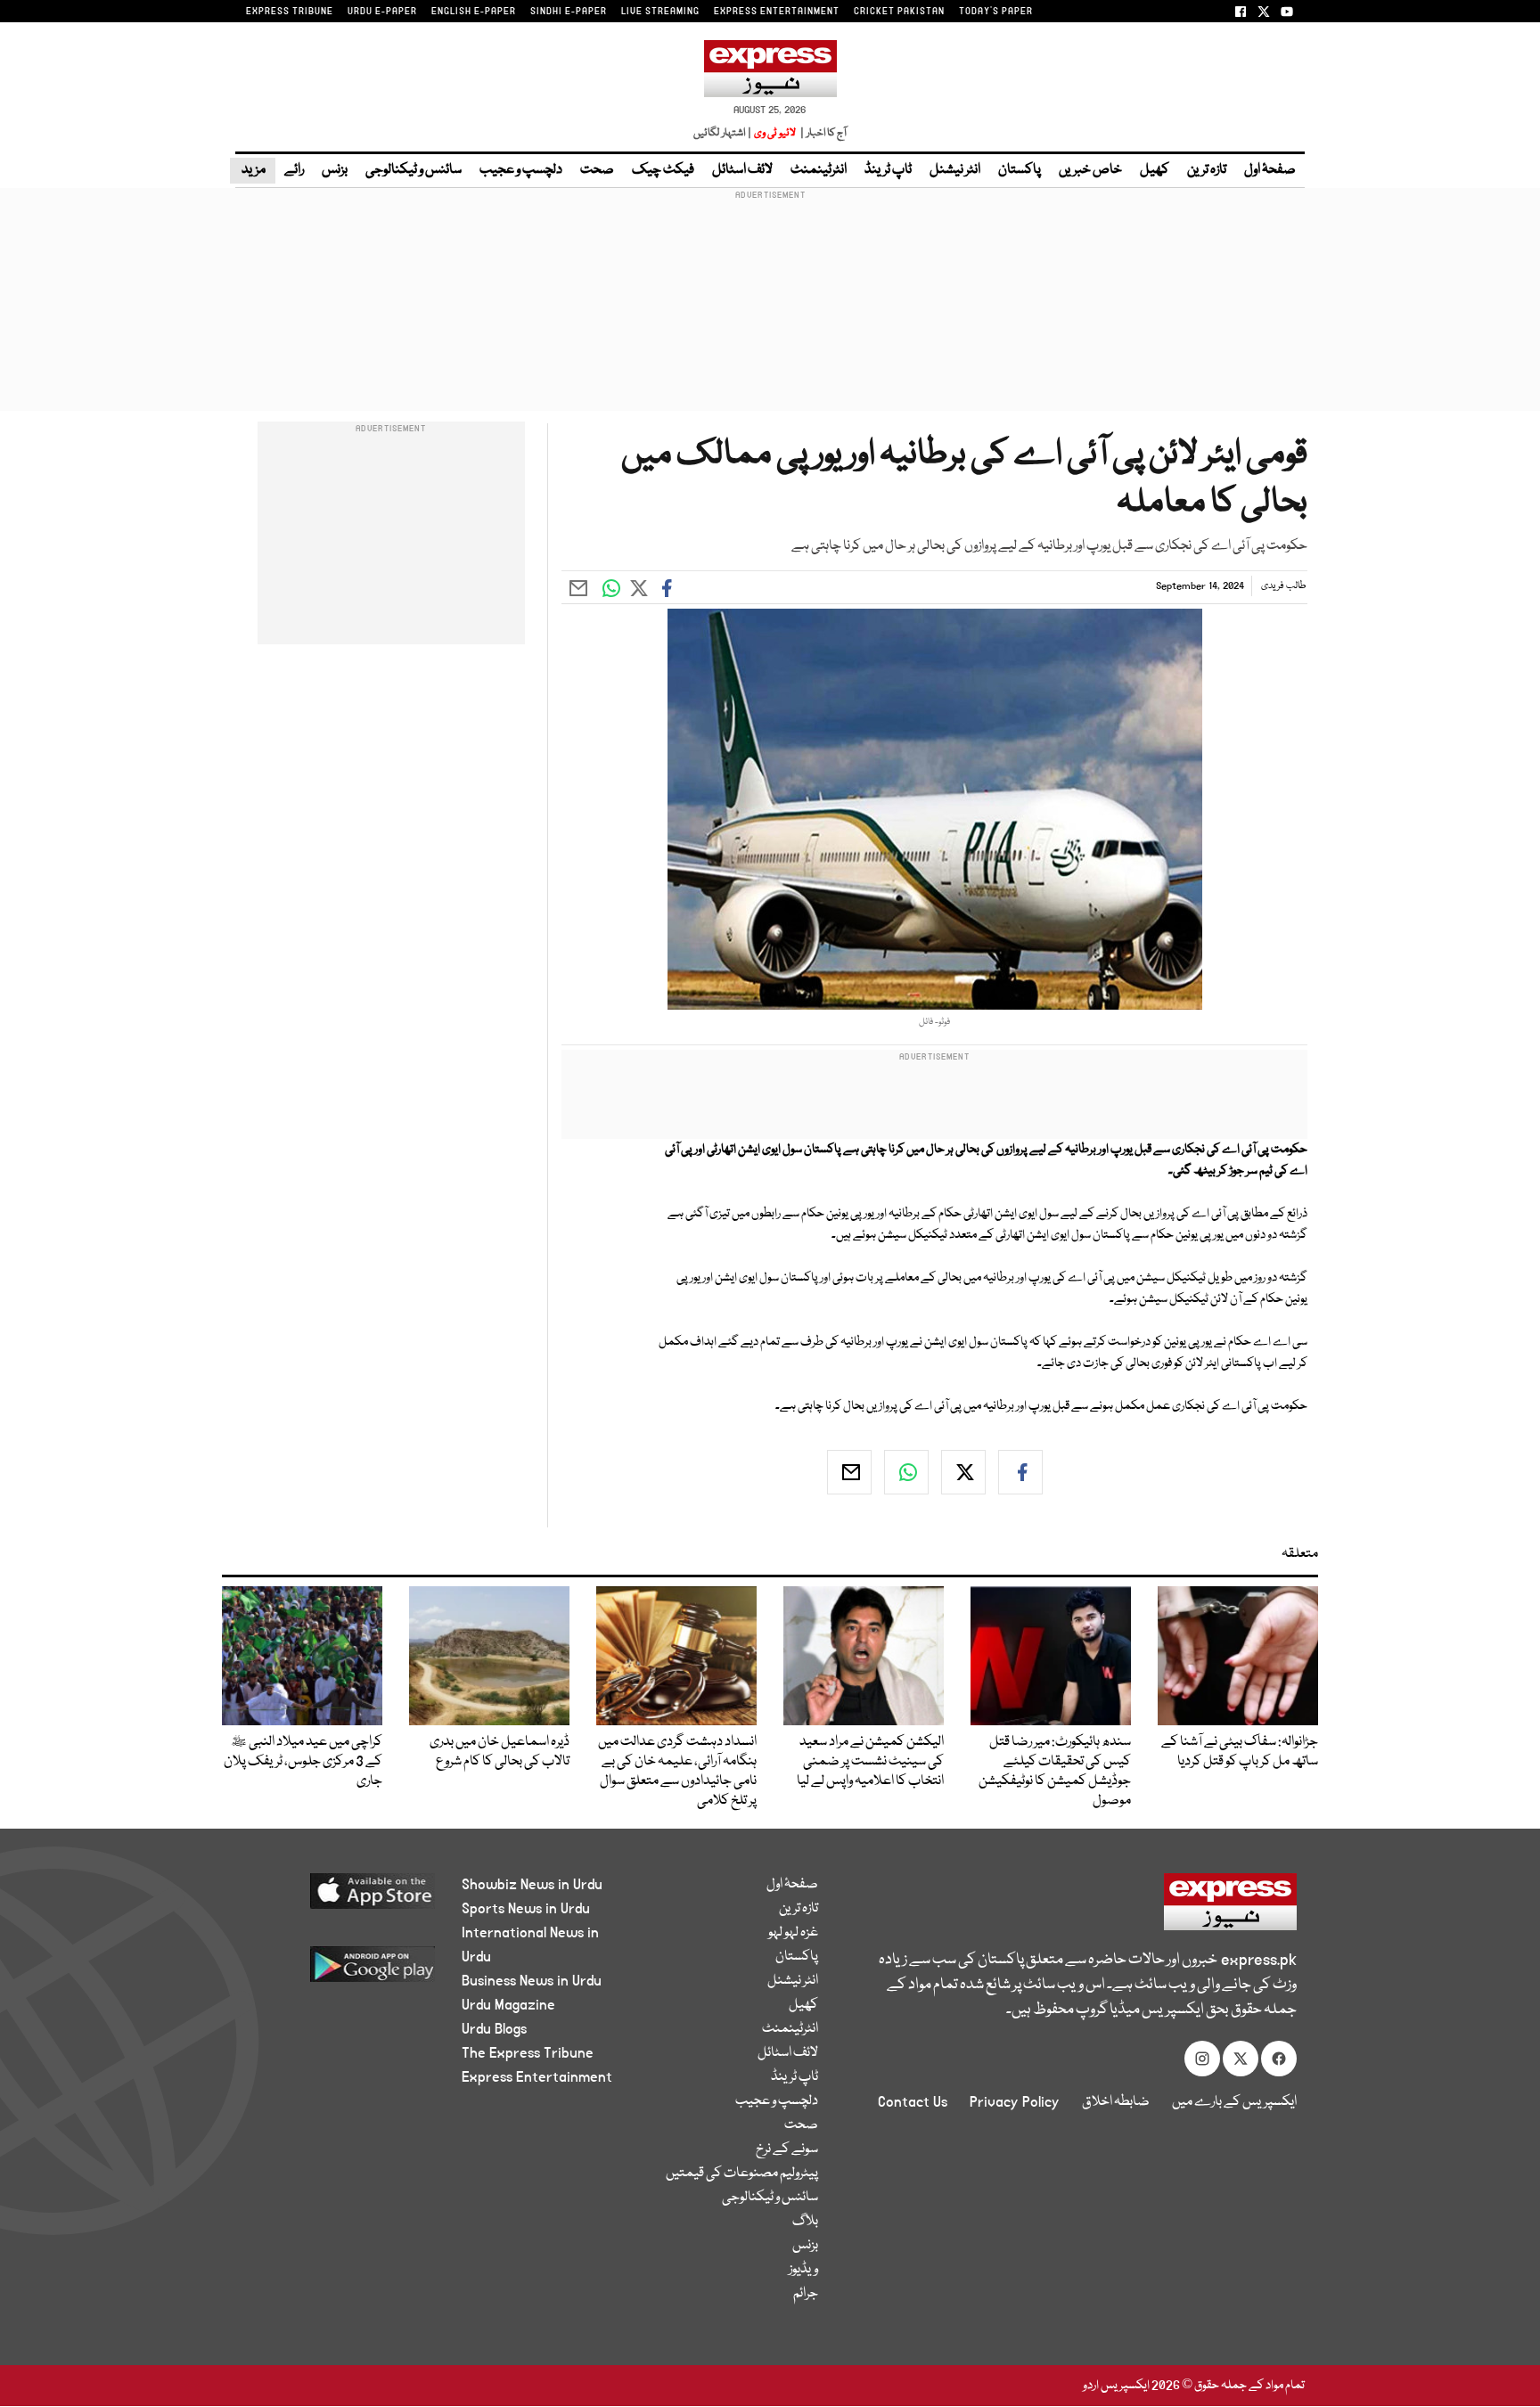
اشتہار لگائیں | (723, 133)
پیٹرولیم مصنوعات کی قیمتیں (742, 2174)
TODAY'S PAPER (996, 12)
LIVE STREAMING (660, 12)
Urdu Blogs (494, 2029)
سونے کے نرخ (787, 2149)
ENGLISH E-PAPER (474, 12)
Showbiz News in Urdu (532, 1885)
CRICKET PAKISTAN (899, 12)
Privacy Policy (1015, 2102)
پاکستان (1020, 170)
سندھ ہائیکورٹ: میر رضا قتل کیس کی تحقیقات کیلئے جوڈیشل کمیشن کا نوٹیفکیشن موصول (1055, 1772)
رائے (294, 170)
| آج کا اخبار (822, 133)
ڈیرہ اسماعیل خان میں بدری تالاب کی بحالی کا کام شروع (500, 1752)
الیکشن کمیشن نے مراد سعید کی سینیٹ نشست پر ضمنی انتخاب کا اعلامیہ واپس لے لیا (870, 1762)
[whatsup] (906, 1472)
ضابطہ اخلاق (1116, 2102)
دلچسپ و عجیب (521, 170)
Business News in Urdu (532, 1981)
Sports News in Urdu (526, 1909)
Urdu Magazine (508, 2005)
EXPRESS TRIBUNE (290, 12)
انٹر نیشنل (955, 170)
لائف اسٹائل (742, 170)
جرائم (806, 2294)
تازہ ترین (1207, 170)
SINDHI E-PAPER (569, 12)
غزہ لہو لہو (793, 1933)
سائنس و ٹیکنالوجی (414, 170)
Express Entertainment (537, 2077)
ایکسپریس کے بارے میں (1234, 2102)
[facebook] (1020, 1472)
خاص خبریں (1090, 170)
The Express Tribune (528, 2053)
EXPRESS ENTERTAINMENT (777, 12)
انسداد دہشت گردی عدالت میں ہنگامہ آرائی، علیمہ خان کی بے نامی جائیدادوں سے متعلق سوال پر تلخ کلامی (677, 1772)
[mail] (849, 1472)
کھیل (1155, 170)
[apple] (339, 1898)
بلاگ (805, 2222)
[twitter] (963, 1472)
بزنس (335, 170)
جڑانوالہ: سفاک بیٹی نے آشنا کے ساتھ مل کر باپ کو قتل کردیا (1240, 1752)
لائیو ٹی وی (775, 133)
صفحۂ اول (1270, 170)
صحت (597, 170)
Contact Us (913, 2102)
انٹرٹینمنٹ (819, 170)
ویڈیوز (803, 2270)
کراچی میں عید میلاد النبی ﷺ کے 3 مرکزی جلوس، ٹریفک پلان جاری (303, 1762)
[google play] (339, 1971)
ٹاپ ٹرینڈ (888, 170)
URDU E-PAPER (382, 12)
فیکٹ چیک (663, 170)
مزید (253, 170)
